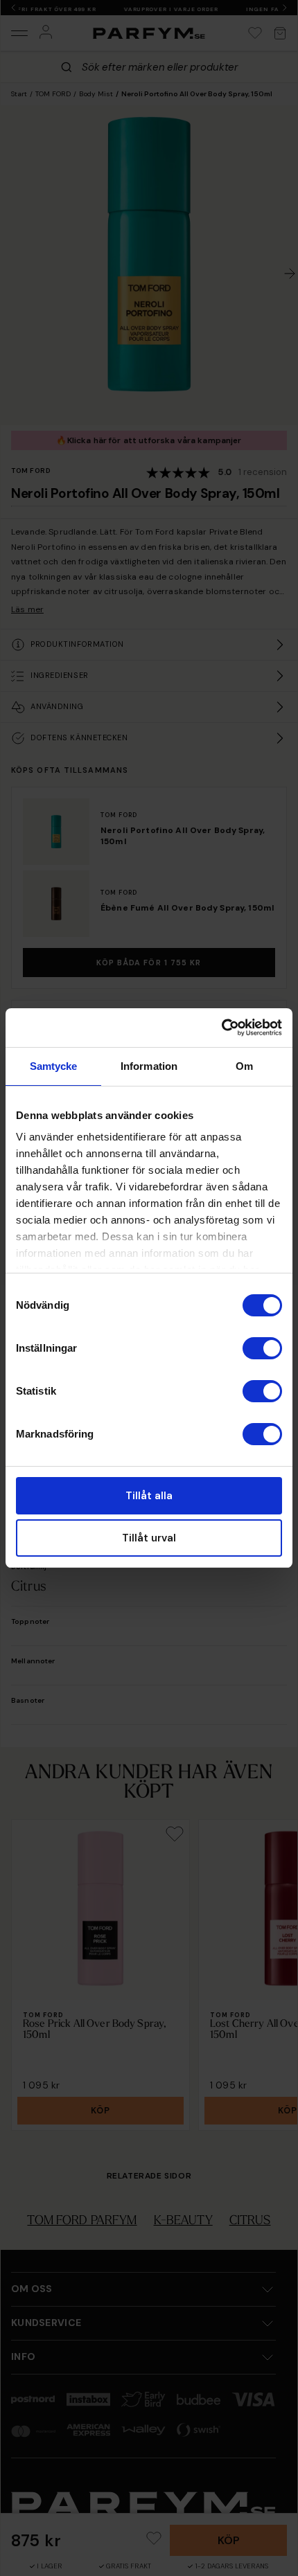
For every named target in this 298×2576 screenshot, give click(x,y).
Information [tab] (149, 1066)
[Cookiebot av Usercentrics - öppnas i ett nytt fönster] (221, 1028)
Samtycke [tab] (54, 1066)
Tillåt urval (149, 1538)
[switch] (262, 1348)
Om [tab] (244, 1066)
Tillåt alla (149, 1496)
